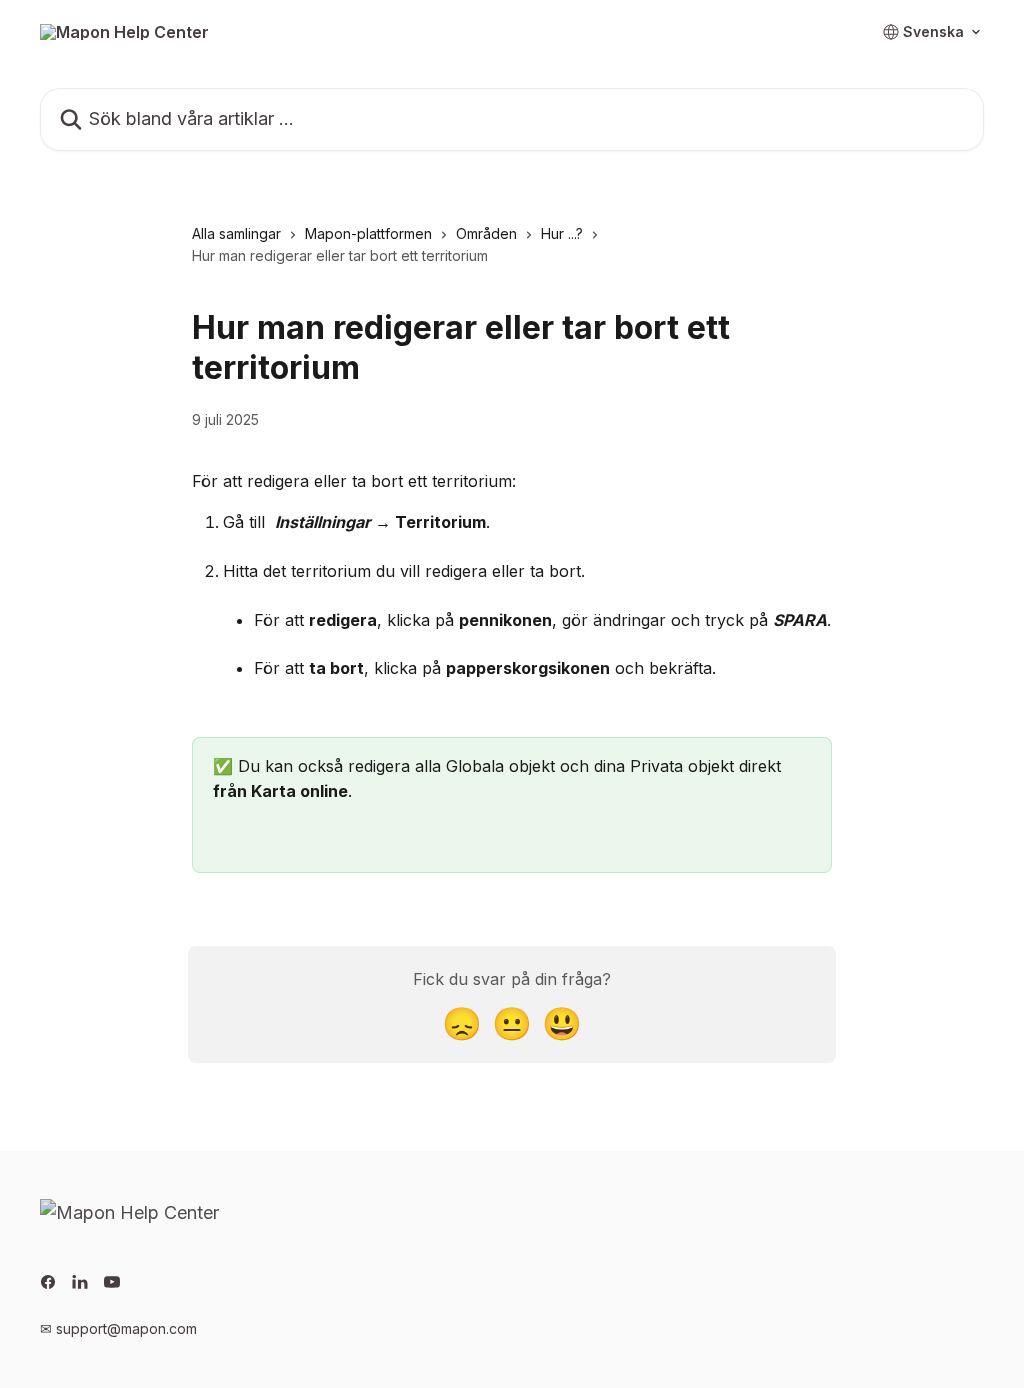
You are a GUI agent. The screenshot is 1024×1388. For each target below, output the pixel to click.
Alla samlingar (236, 233)
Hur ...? (562, 233)
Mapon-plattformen (368, 233)
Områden (486, 233)
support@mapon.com (126, 1328)
